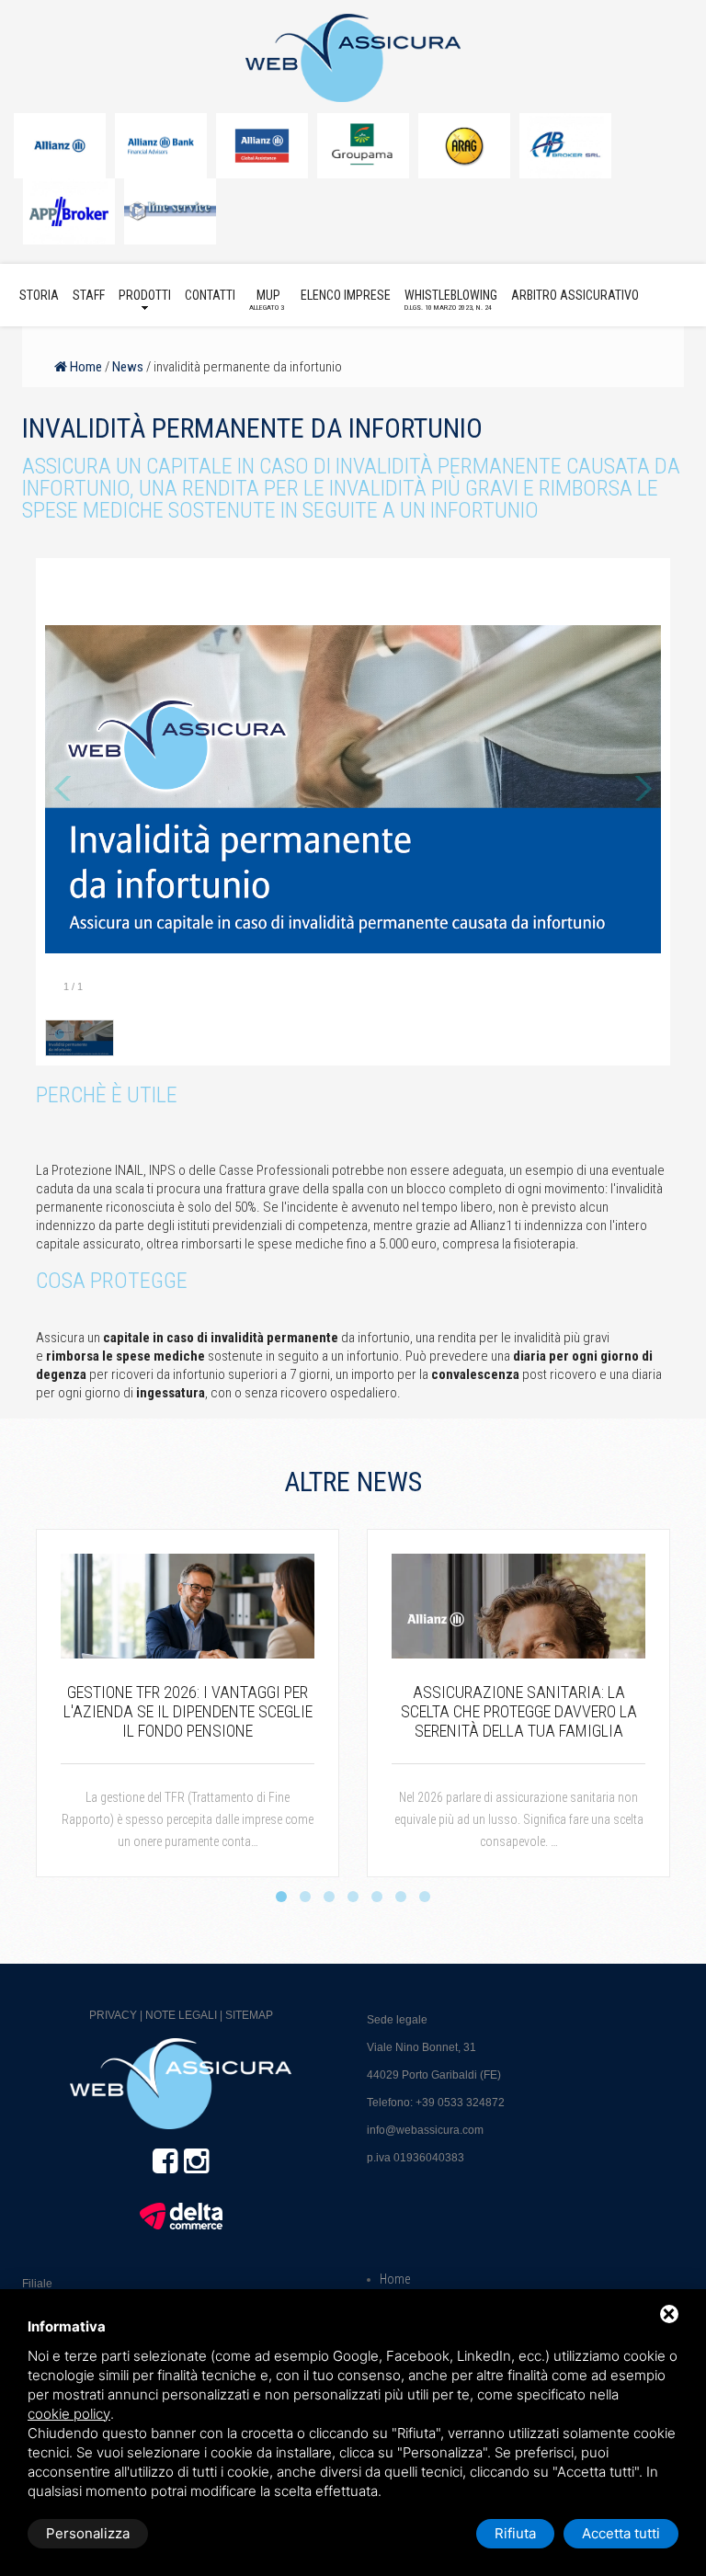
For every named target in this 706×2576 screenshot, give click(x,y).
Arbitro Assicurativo (575, 295)
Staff (89, 295)
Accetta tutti (621, 2533)
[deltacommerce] (181, 2216)
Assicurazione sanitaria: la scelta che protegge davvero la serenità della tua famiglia (519, 1711)
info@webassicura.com (425, 2130)
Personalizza (88, 2533)
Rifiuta (515, 2533)
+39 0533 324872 (460, 2103)
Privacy (113, 2015)
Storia (39, 295)
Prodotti (145, 295)
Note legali (181, 2015)
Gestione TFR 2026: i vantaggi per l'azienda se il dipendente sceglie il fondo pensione (188, 1711)
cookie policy (69, 2414)
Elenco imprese (346, 295)
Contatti (210, 295)
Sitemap (249, 2015)
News (128, 367)
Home (85, 367)
